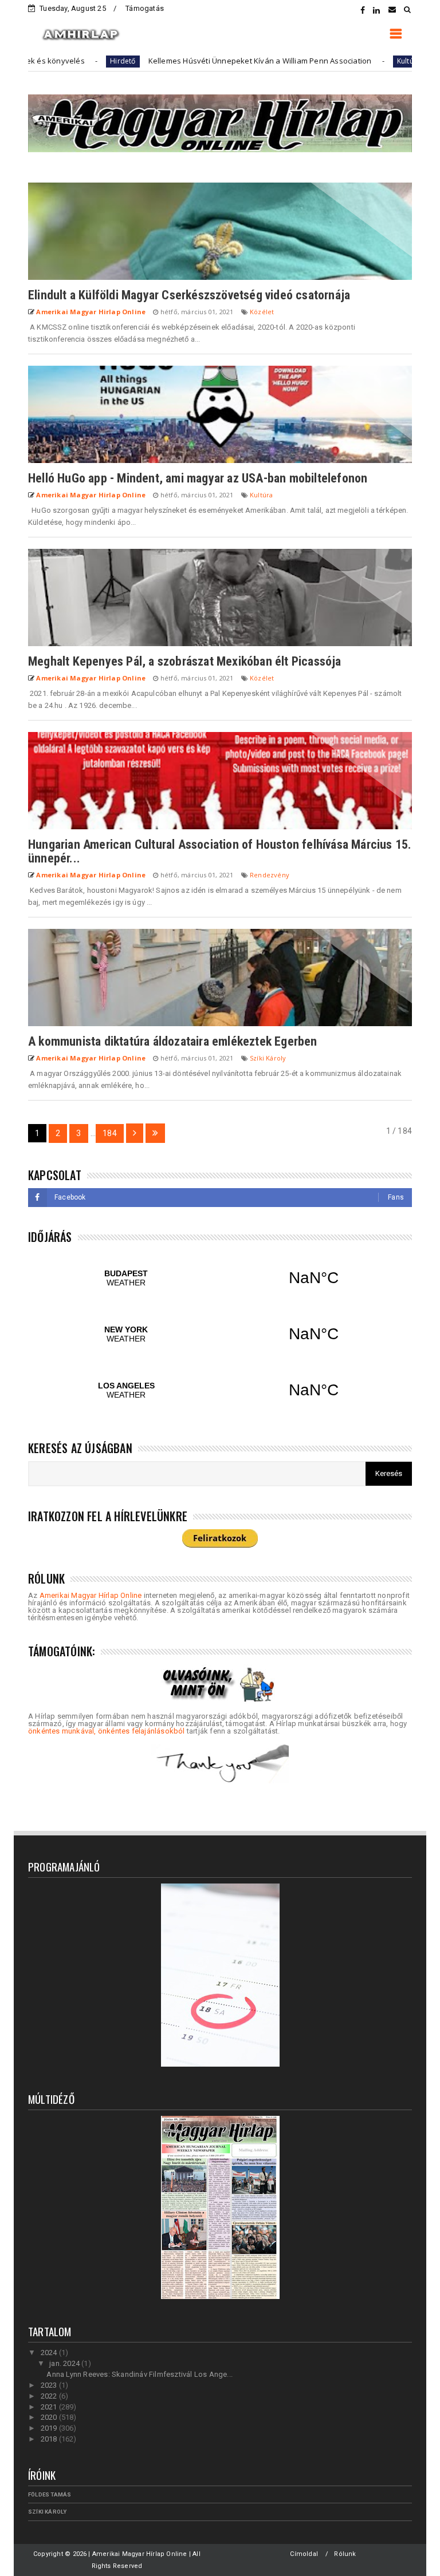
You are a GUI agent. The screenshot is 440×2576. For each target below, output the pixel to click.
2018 (50, 2439)
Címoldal (304, 2554)
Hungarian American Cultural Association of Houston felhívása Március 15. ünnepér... (220, 851)
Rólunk (345, 2554)
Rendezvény (270, 875)
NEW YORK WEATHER (220, 1334)
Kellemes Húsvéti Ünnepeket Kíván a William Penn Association (198, 61)
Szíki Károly (268, 1058)
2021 (50, 2407)
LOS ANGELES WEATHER (220, 1390)
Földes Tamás (50, 2494)
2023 (50, 2385)
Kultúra (347, 61)
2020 (50, 2417)
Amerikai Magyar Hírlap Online (91, 1595)
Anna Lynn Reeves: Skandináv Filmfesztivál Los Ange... (140, 2374)
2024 (50, 2353)
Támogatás (145, 8)
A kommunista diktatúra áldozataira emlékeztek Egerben (173, 1041)
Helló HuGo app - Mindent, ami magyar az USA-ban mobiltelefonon (198, 478)
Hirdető (61, 61)
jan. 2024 (65, 2363)
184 (110, 1133)
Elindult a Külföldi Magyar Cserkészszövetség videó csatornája (189, 295)
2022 (50, 2396)
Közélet (262, 312)
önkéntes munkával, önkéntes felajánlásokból (107, 1731)
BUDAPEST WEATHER (220, 1278)
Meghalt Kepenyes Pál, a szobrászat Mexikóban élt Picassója (185, 661)
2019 (50, 2428)
